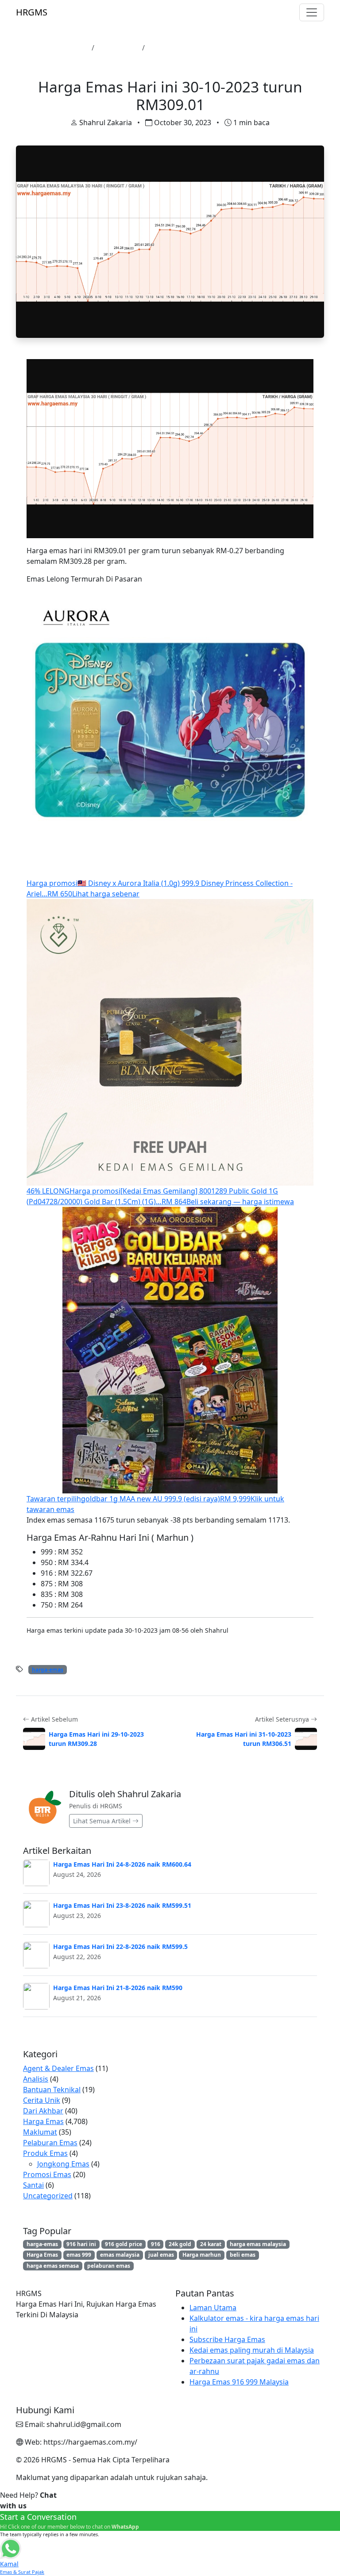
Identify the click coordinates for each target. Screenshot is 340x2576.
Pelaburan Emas (50, 2143)
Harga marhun (202, 2255)
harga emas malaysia (258, 2244)
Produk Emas (45, 2153)
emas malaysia (120, 2255)
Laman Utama (64, 48)
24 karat (211, 2244)
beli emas (243, 2255)
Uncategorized (48, 2196)
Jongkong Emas (63, 2164)
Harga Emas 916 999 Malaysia (239, 2382)
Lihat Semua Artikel (103, 1821)
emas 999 (79, 2255)
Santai (33, 2185)
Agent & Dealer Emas (58, 2068)
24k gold (180, 2244)
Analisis (36, 2079)
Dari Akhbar (43, 2111)
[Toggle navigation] (312, 12)
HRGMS (32, 12)
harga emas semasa (53, 2266)
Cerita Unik (42, 2100)
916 (156, 2244)
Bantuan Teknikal (52, 2090)
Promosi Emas (47, 2174)
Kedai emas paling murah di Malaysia (252, 2350)
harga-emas (48, 1670)
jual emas (161, 2255)
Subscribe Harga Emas (227, 2339)
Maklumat (40, 2132)
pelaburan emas (109, 2266)
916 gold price (124, 2244)
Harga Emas (118, 48)
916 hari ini (81, 2244)
